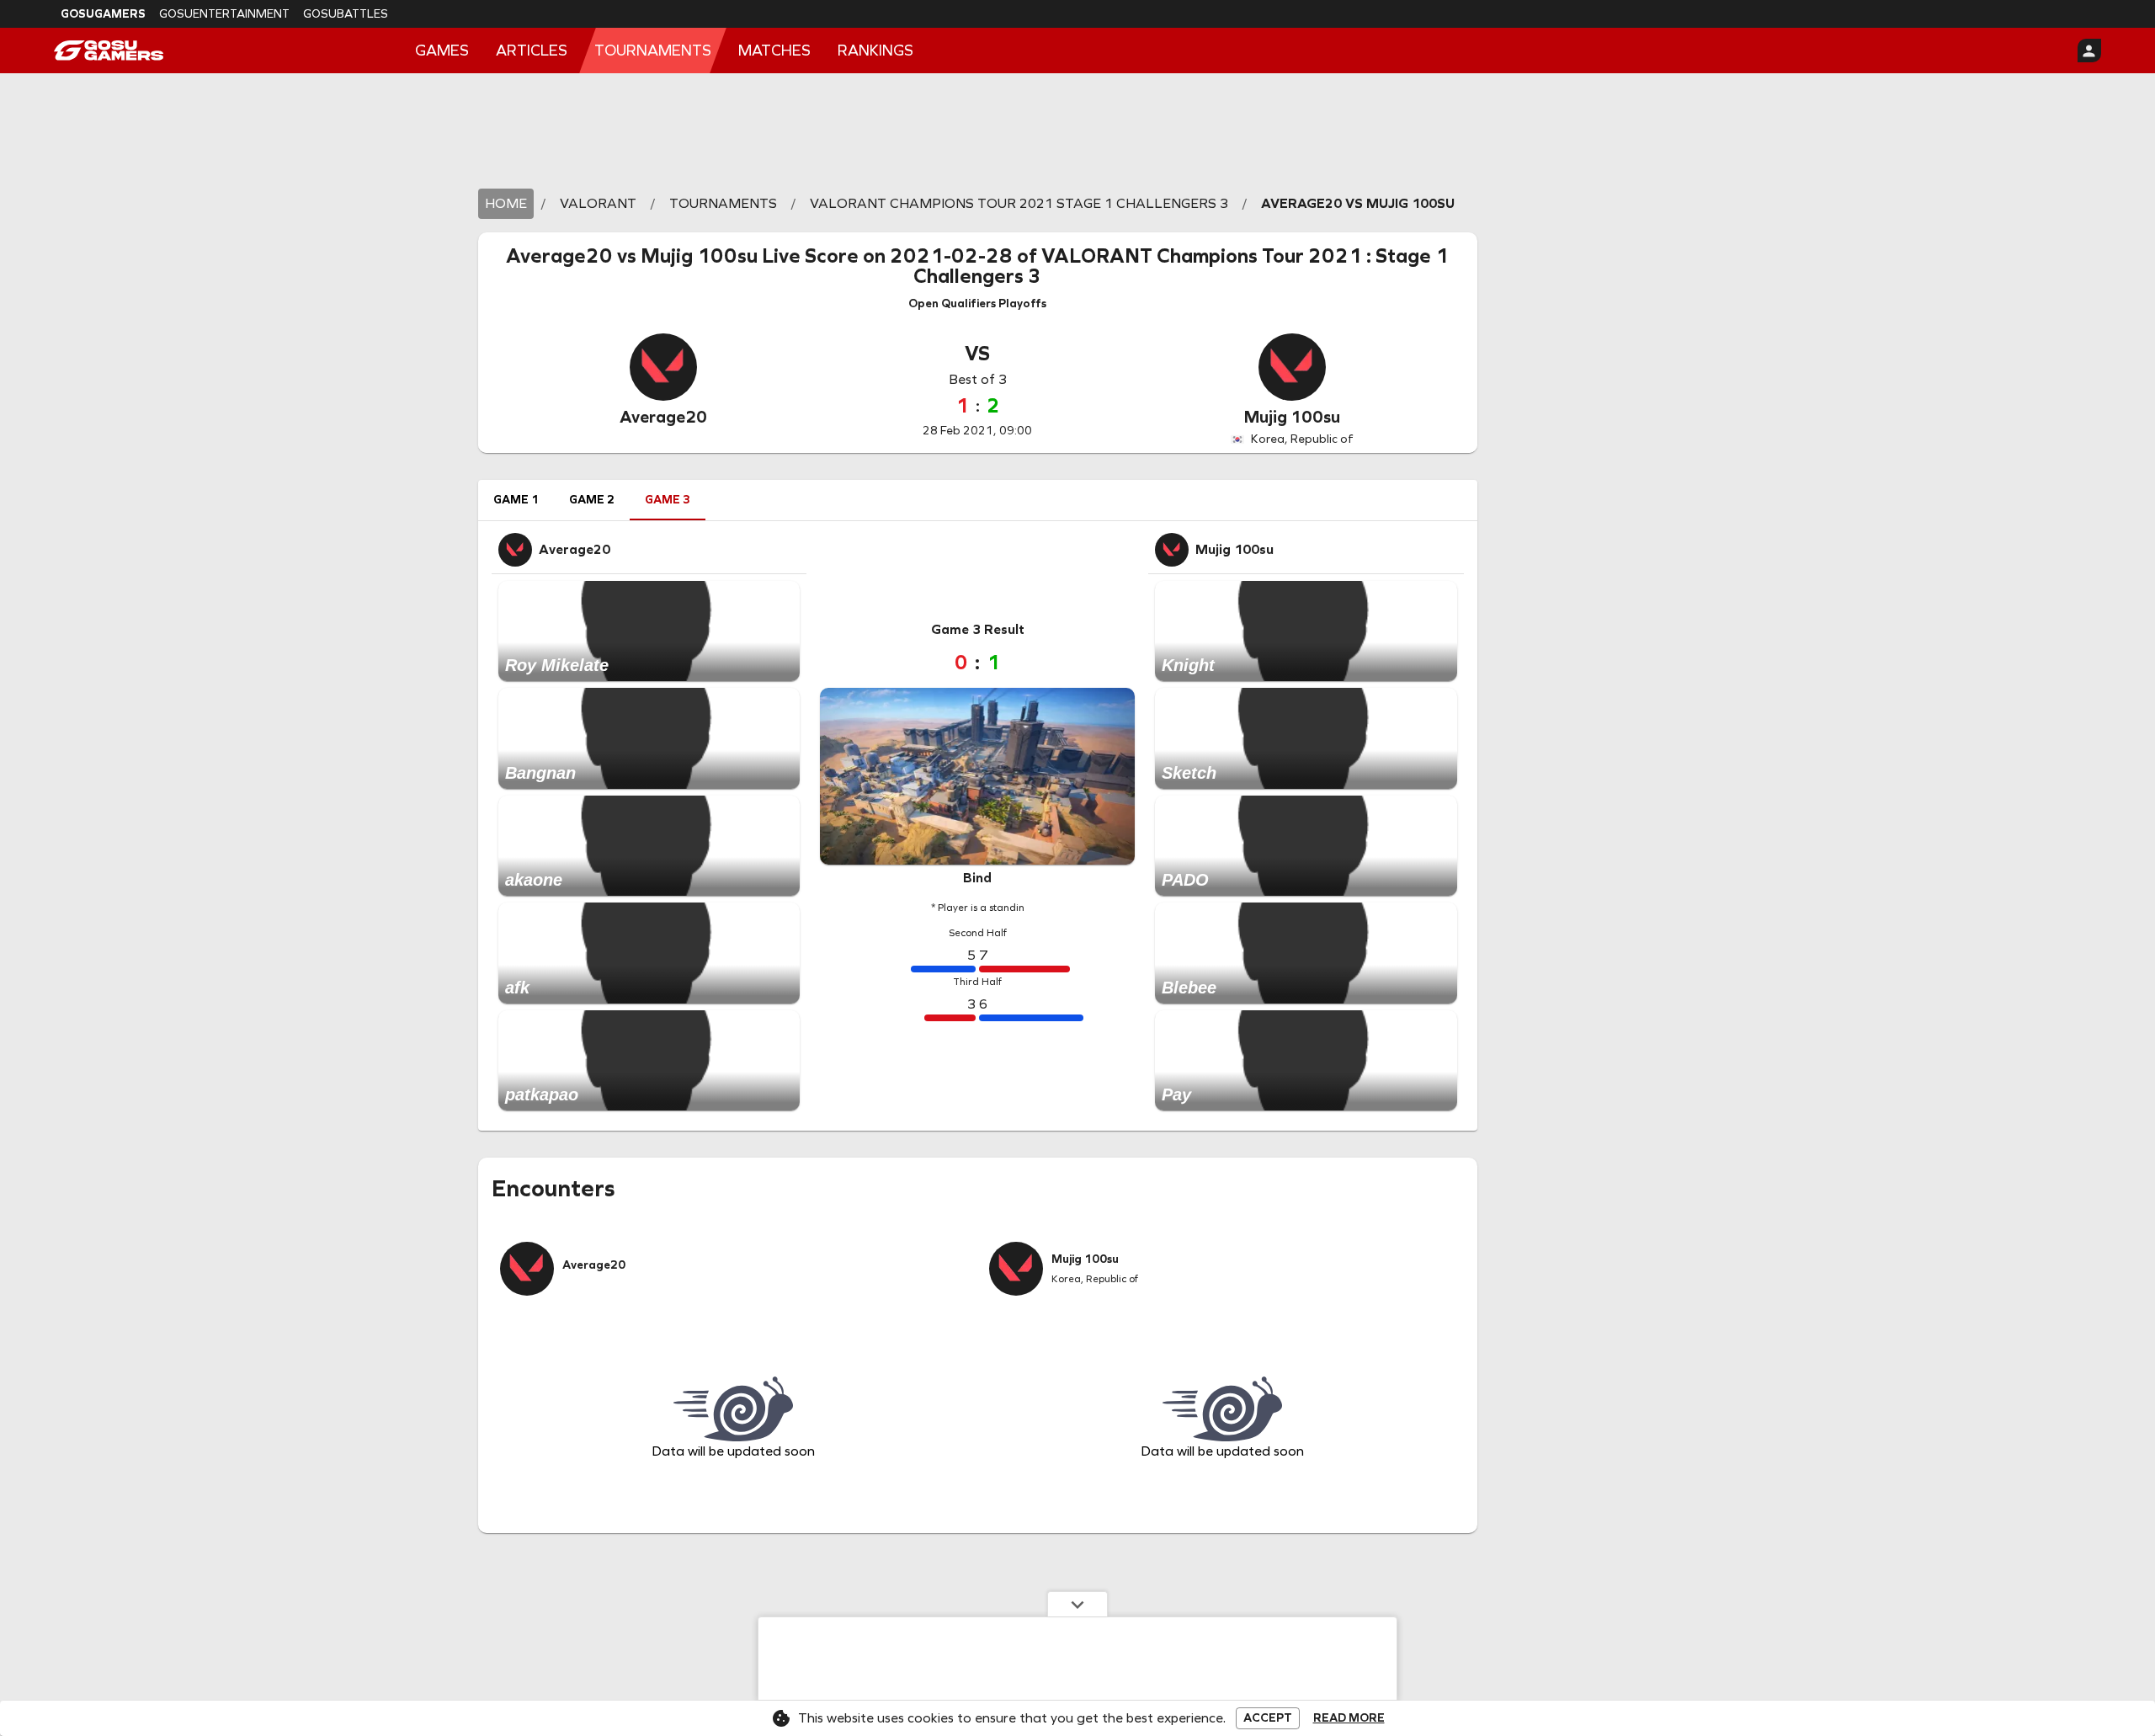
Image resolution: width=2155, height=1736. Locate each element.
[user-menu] (2089, 51)
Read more (1349, 1718)
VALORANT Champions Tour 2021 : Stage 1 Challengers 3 (1181, 266)
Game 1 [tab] (516, 500)
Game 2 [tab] (592, 500)
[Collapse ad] (1077, 1604)
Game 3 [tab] (668, 500)
